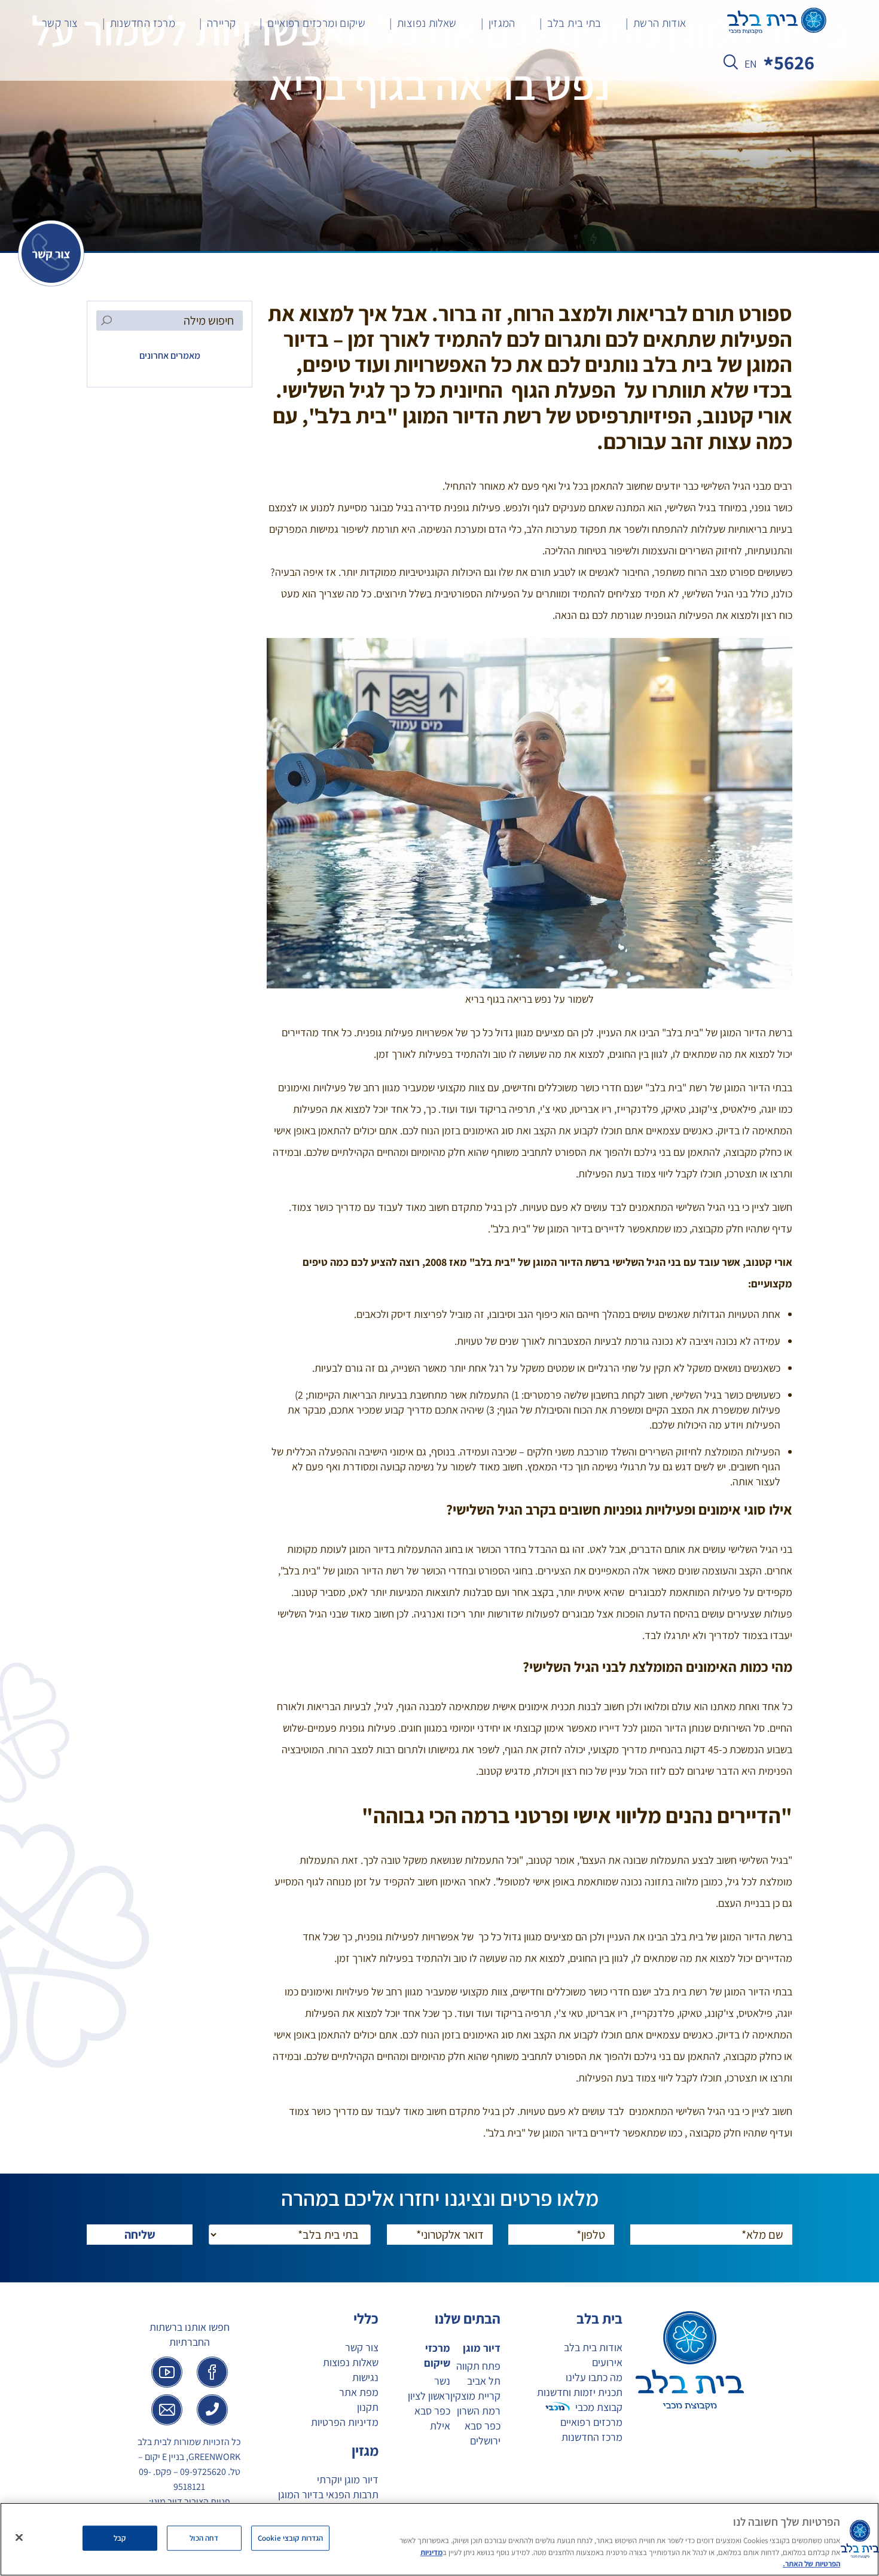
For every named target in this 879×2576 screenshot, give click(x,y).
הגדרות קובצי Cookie (290, 2538)
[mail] (167, 2410)
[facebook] (212, 2372)
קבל (120, 2538)
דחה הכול (204, 2538)
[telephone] (212, 2410)
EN (751, 64)
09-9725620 (203, 2472)
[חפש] (731, 65)
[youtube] (167, 2372)
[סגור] (19, 2538)
